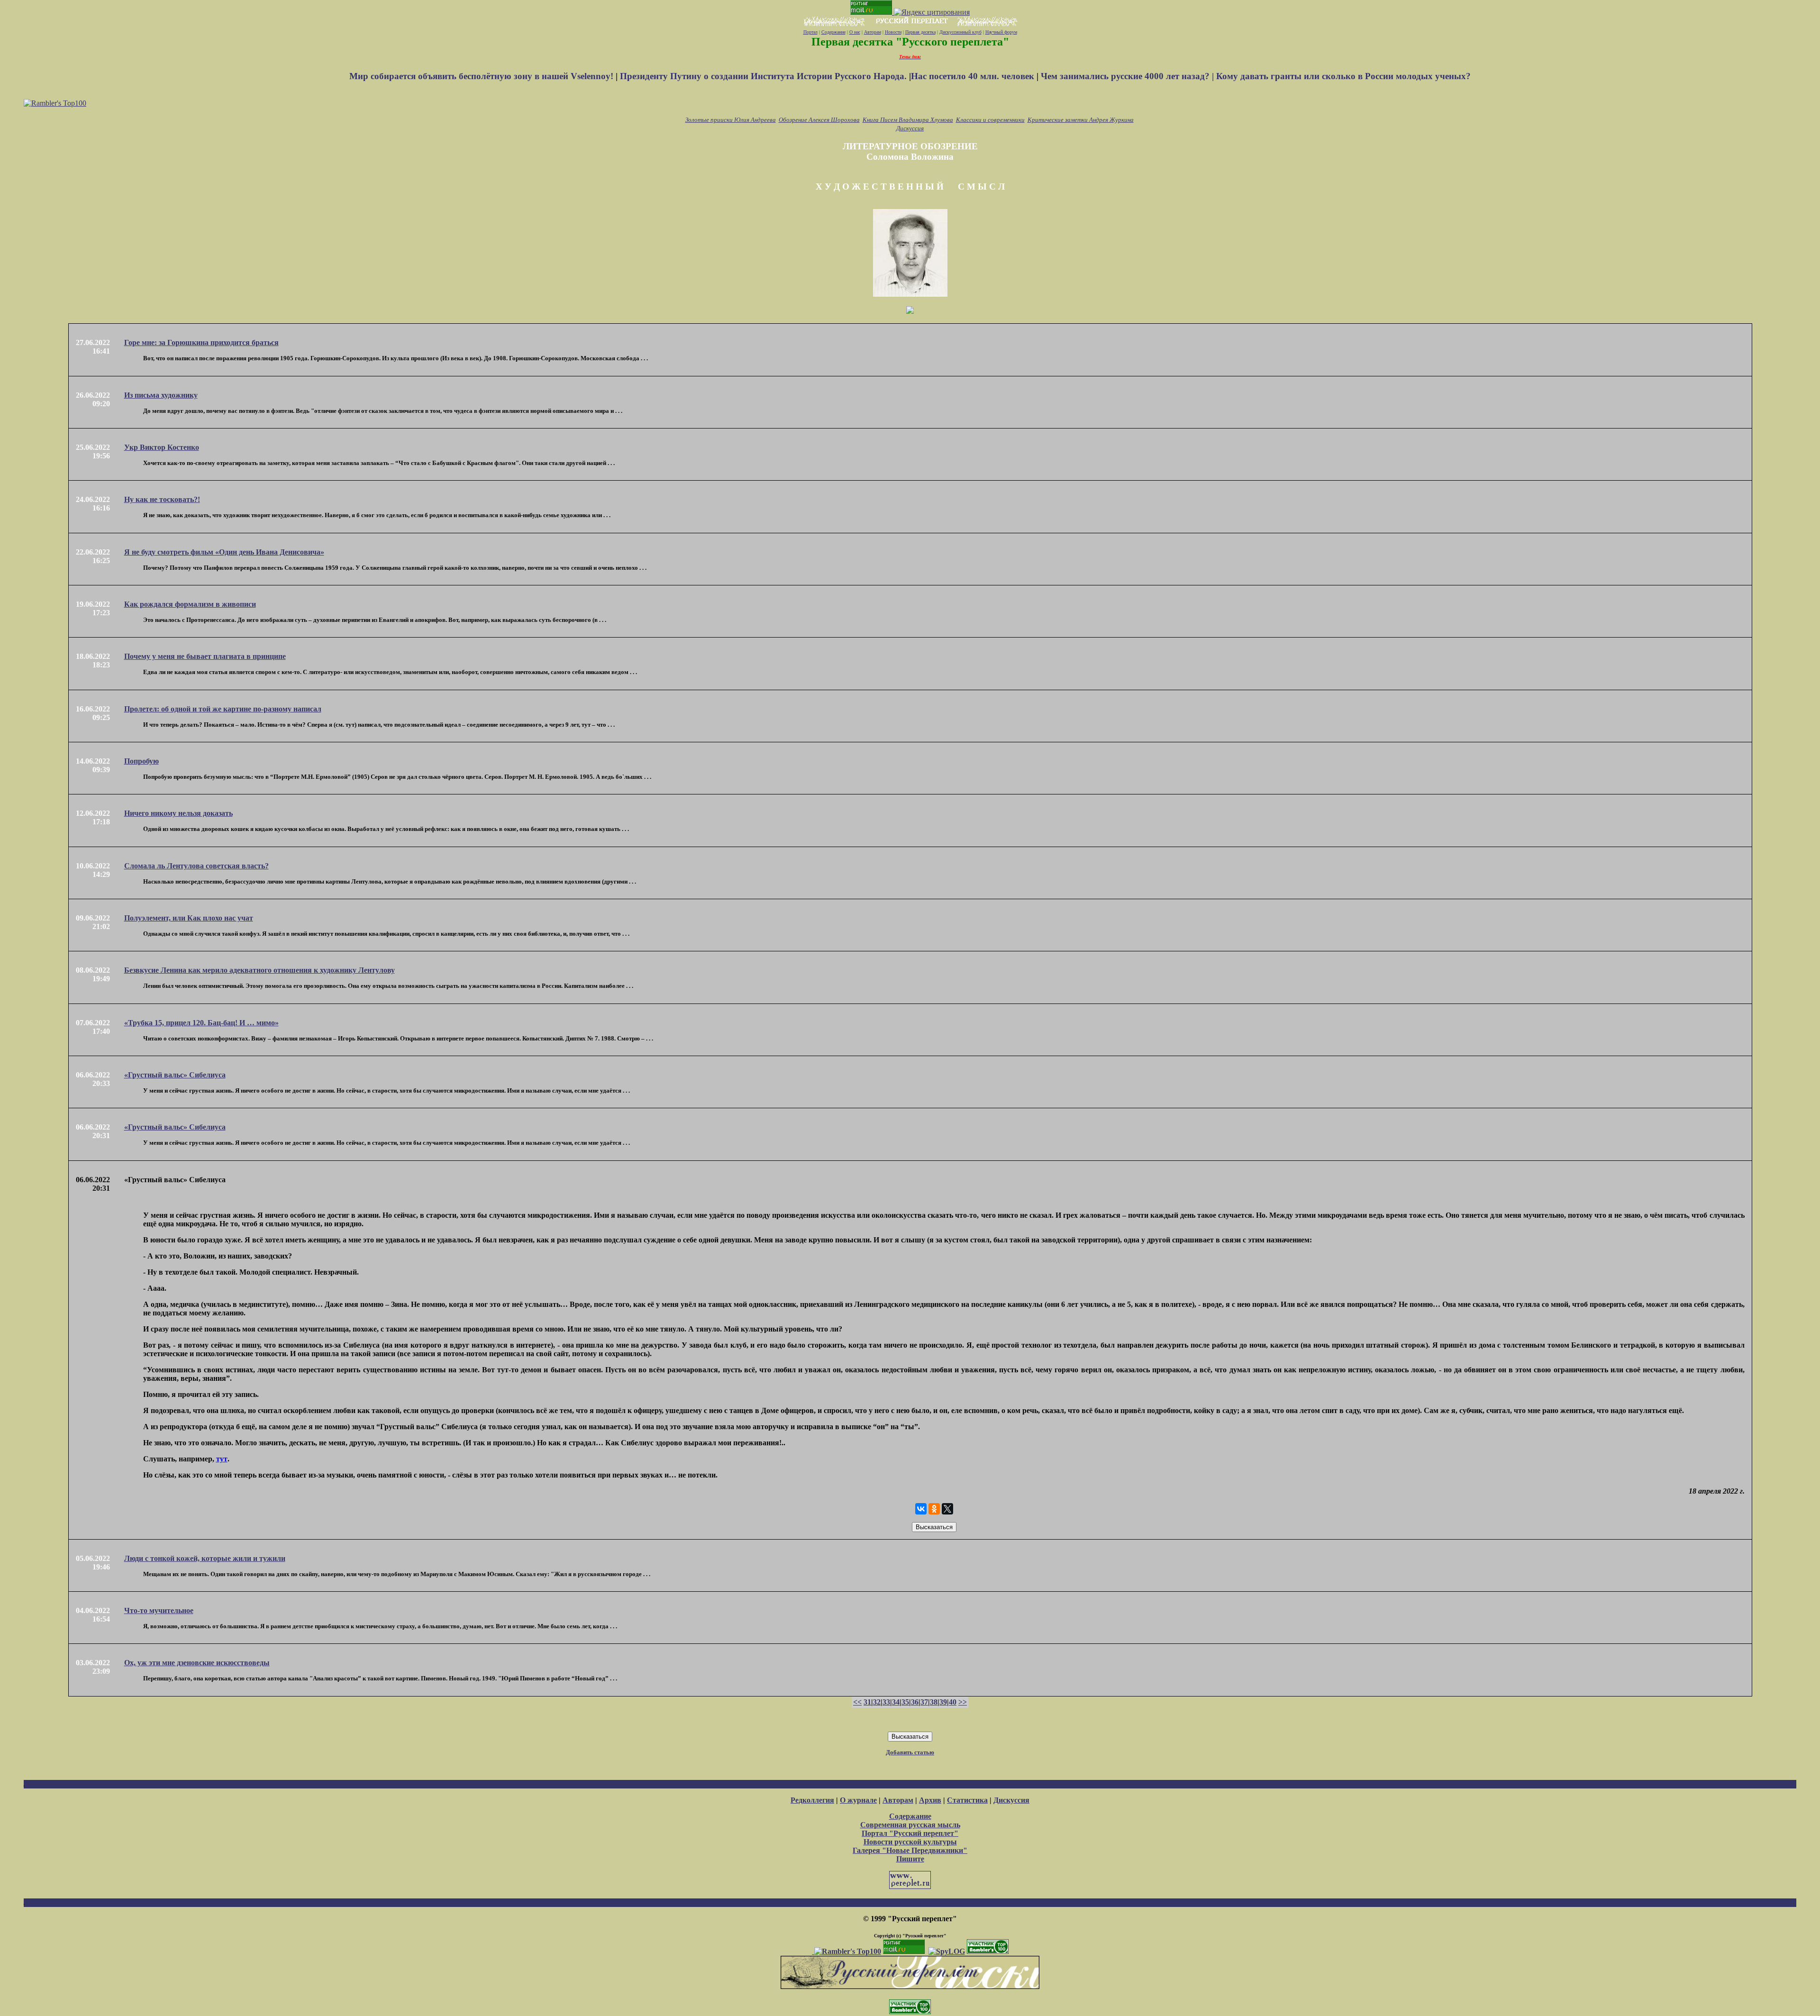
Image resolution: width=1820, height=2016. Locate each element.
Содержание (833, 32)
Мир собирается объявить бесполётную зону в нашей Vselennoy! (482, 76)
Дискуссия (910, 128)
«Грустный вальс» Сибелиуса (175, 1075)
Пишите (910, 1859)
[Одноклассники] (934, 1509)
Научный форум (1001, 32)
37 (924, 1702)
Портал (810, 32)
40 (953, 1702)
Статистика (967, 1800)
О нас (855, 32)
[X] (947, 1509)
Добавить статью (910, 1752)
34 (896, 1702)
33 (886, 1702)
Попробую (141, 761)
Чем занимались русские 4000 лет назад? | (1128, 76)
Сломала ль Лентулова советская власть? (196, 866)
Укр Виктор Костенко (162, 447)
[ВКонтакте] (921, 1509)
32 (877, 1702)
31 (867, 1702)
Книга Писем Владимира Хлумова (908, 120)
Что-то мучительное (159, 1610)
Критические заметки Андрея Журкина (1081, 120)
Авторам (873, 32)
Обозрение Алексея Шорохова (819, 120)
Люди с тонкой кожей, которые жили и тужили (205, 1558)
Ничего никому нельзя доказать (178, 813)
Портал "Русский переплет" (910, 1833)
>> (963, 1702)
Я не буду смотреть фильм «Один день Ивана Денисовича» (224, 552)
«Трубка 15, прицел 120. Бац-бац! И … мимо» (201, 1023)
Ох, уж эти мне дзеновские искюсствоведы (197, 1663)
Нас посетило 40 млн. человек (973, 76)
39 (943, 1702)
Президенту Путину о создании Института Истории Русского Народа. (764, 76)
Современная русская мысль (910, 1825)
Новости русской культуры (910, 1842)
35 (905, 1702)
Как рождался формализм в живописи (190, 604)
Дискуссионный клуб (960, 32)
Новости (893, 32)
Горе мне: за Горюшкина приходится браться (201, 342)
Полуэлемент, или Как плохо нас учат (189, 918)
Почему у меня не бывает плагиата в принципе (205, 656)
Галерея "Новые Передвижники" (910, 1850)
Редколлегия (812, 1800)
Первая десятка (920, 32)
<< (857, 1702)
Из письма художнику (161, 395)
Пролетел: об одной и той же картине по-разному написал (223, 709)
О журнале (858, 1800)
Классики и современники (990, 120)
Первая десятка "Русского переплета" (910, 42)
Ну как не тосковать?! (162, 499)
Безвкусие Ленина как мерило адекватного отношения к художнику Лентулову (259, 970)
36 (915, 1702)
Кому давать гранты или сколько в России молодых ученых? (1343, 76)
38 (934, 1702)
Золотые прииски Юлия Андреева (731, 120)
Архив (930, 1800)
